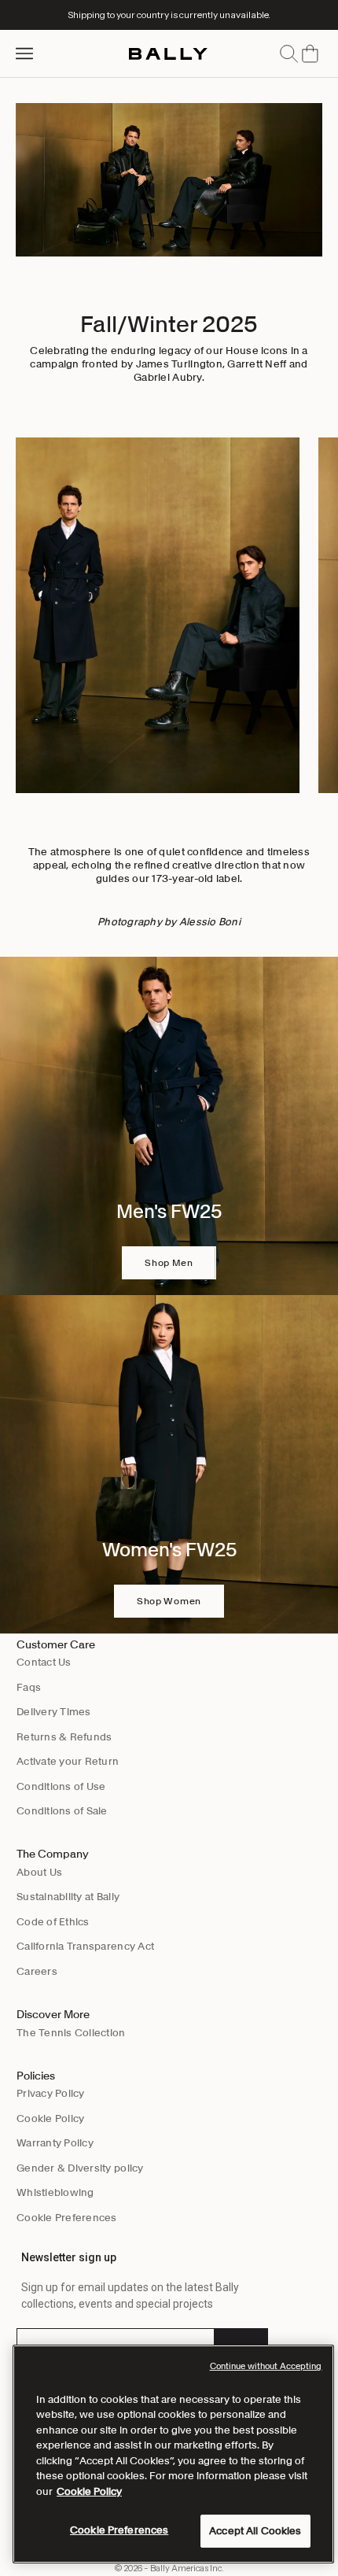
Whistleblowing (55, 2192)
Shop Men (169, 1262)
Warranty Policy (55, 2143)
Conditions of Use (61, 1786)
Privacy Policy (51, 2093)
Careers (37, 1971)
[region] (173, 2454)
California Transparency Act (85, 1946)
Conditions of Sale (62, 1811)
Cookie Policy (50, 2118)
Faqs (29, 1687)
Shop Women (169, 1601)
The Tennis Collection (71, 2033)
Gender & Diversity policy (80, 2168)
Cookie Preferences (67, 2218)
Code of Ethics (53, 1922)
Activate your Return (68, 1761)
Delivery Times (54, 1712)
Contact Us (44, 1662)
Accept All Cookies (255, 2531)
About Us (39, 1872)
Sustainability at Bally (68, 1897)
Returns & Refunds (64, 1737)
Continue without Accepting (266, 2366)
